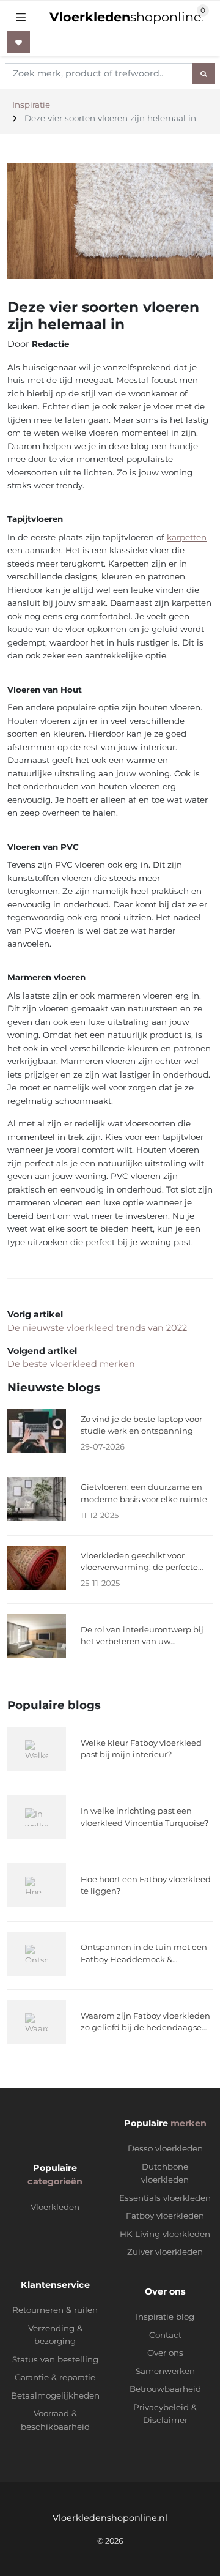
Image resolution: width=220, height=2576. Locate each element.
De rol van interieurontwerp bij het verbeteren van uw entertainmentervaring (142, 1636)
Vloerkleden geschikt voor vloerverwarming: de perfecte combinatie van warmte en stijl (143, 1562)
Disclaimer (165, 2420)
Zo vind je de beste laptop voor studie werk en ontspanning (141, 1425)
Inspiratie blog (165, 2317)
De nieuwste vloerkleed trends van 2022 (97, 1328)
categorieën (55, 2181)
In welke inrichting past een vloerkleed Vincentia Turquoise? (145, 1817)
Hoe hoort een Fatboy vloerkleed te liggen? (146, 1885)
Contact (165, 2335)
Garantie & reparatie (55, 2377)
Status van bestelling (55, 2359)
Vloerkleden (55, 2207)
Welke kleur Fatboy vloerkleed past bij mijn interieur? (141, 1749)
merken (189, 2123)
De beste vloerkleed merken (71, 1364)
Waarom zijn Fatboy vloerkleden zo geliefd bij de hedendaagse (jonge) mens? (145, 2022)
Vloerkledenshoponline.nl (110, 2518)
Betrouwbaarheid (165, 2389)
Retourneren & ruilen (55, 2310)
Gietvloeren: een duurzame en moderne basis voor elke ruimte (144, 1493)
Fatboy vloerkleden (165, 2216)
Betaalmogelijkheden (55, 2395)
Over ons (165, 2353)
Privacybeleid (161, 2407)
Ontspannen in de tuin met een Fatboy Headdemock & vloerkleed (144, 1954)
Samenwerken (165, 2371)
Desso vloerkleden (165, 2148)
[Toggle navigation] (21, 17)
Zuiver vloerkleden (165, 2252)
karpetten (187, 537)
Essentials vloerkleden (165, 2198)
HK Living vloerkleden (165, 2234)
